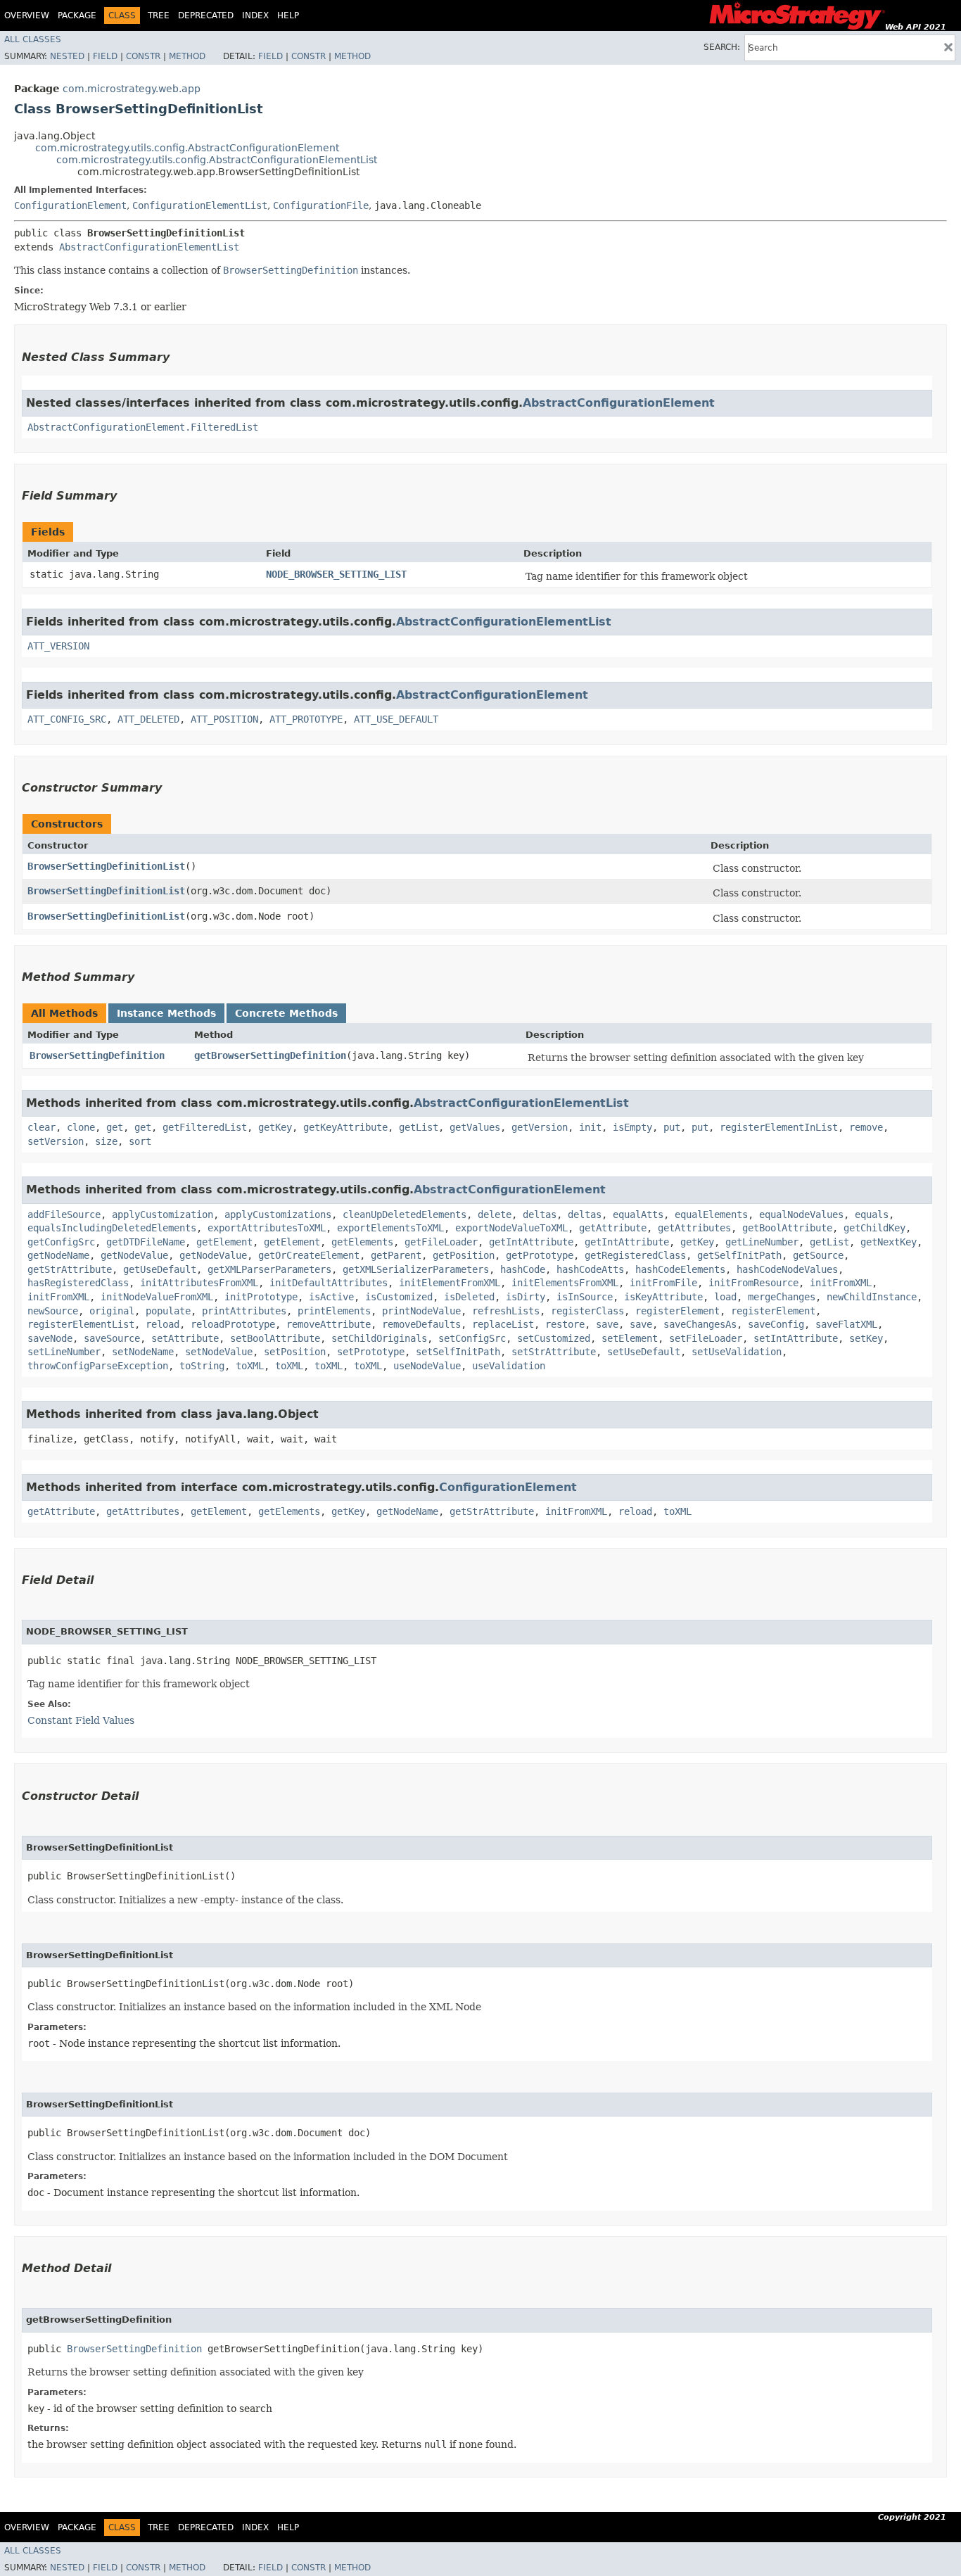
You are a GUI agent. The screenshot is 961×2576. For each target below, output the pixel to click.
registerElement (677, 1311)
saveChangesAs (700, 1324)
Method (187, 56)
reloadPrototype (233, 1324)
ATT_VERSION (58, 646)
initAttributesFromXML (199, 1283)
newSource (53, 1311)
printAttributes (244, 1311)
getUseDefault (160, 1269)
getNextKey (889, 1242)
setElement (630, 1338)
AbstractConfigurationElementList (149, 247)
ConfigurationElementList (200, 205)
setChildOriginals (379, 1338)
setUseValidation (737, 1352)
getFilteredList (205, 1127)
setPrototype (371, 1352)
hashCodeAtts (590, 1269)
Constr (143, 56)
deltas (540, 1214)
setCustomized (554, 1338)
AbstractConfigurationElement (619, 403)
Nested (67, 56)
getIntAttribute (531, 1242)
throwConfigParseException (98, 1366)
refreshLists (506, 1311)
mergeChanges (782, 1297)
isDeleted (469, 1297)
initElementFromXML (450, 1283)
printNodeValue (421, 1311)
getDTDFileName (146, 1242)
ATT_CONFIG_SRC (67, 719)
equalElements (711, 1214)
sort (140, 1141)
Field (105, 56)
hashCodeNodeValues (787, 1269)
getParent (396, 1255)
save (607, 1324)
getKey (275, 1127)
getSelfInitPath (739, 1255)
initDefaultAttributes (329, 1283)
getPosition (464, 1255)
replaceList (503, 1324)
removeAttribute (329, 1324)
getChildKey (874, 1228)
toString (202, 1366)
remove (866, 1127)
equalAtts (638, 1214)
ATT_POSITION (224, 719)
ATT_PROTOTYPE (306, 719)
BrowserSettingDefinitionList (106, 866)
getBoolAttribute (787, 1228)
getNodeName (58, 1255)
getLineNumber (762, 1242)
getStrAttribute (70, 1269)
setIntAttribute (796, 1338)
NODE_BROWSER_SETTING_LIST (336, 574)
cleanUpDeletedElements (405, 1214)
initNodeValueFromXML (157, 1297)
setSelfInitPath (458, 1352)
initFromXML (841, 1283)
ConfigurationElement (70, 205)
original (112, 1311)
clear (42, 1127)
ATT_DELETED (148, 719)
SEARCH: (722, 47)
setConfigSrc (472, 1338)
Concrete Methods (286, 1013)
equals (872, 1214)
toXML (250, 1366)
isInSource (585, 1297)
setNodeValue (219, 1352)
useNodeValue (427, 1366)
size (106, 1141)
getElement (224, 1242)
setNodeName (143, 1352)
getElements (362, 1242)
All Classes (33, 39)
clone (81, 1127)
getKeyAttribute (345, 1127)
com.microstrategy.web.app (132, 89)
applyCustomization (163, 1214)
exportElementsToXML (390, 1228)
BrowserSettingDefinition (97, 1055)
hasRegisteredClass (78, 1283)
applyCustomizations (278, 1214)
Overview (27, 15)
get (115, 1127)
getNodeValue (134, 1255)
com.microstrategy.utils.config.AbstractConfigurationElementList (217, 160)
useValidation (509, 1366)
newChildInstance (872, 1297)
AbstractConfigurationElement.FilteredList (143, 427)
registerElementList (81, 1324)
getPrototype (540, 1255)
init (590, 1127)
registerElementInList (779, 1127)
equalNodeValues (801, 1214)
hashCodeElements (680, 1269)
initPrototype (261, 1297)
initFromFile (663, 1283)
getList (419, 1127)
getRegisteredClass (635, 1255)
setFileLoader (706, 1338)
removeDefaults (421, 1324)
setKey (866, 1338)
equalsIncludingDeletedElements (112, 1228)
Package (77, 15)
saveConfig (776, 1324)
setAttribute (185, 1338)
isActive (331, 1297)
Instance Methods (166, 1013)
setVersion (56, 1141)
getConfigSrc (61, 1242)
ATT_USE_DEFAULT (396, 719)
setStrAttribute (554, 1352)
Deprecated (206, 15)
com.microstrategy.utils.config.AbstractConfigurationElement (187, 148)
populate (168, 1311)
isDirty (526, 1297)
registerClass (587, 1311)
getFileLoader (441, 1242)
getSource (818, 1255)
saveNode (50, 1338)
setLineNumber (64, 1352)
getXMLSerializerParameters (416, 1269)
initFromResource (753, 1283)
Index (255, 15)
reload (163, 1324)
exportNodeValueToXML (511, 1228)
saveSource (112, 1338)
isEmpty (632, 1127)
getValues (475, 1127)
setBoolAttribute (275, 1338)
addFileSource (64, 1214)
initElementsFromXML (565, 1283)
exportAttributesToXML (267, 1228)
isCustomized (399, 1297)
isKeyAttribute (663, 1297)
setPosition (295, 1352)
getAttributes (694, 1228)
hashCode (523, 1269)
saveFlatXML (846, 1324)
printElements (334, 1311)
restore (565, 1324)
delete (495, 1214)
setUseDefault (644, 1352)
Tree (159, 15)
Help (288, 15)
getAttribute (613, 1228)
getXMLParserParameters (269, 1269)
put (672, 1127)
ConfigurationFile (321, 205)
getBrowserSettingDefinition (270, 1055)
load (725, 1297)
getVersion (540, 1127)
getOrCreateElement (309, 1255)
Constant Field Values (81, 1720)
